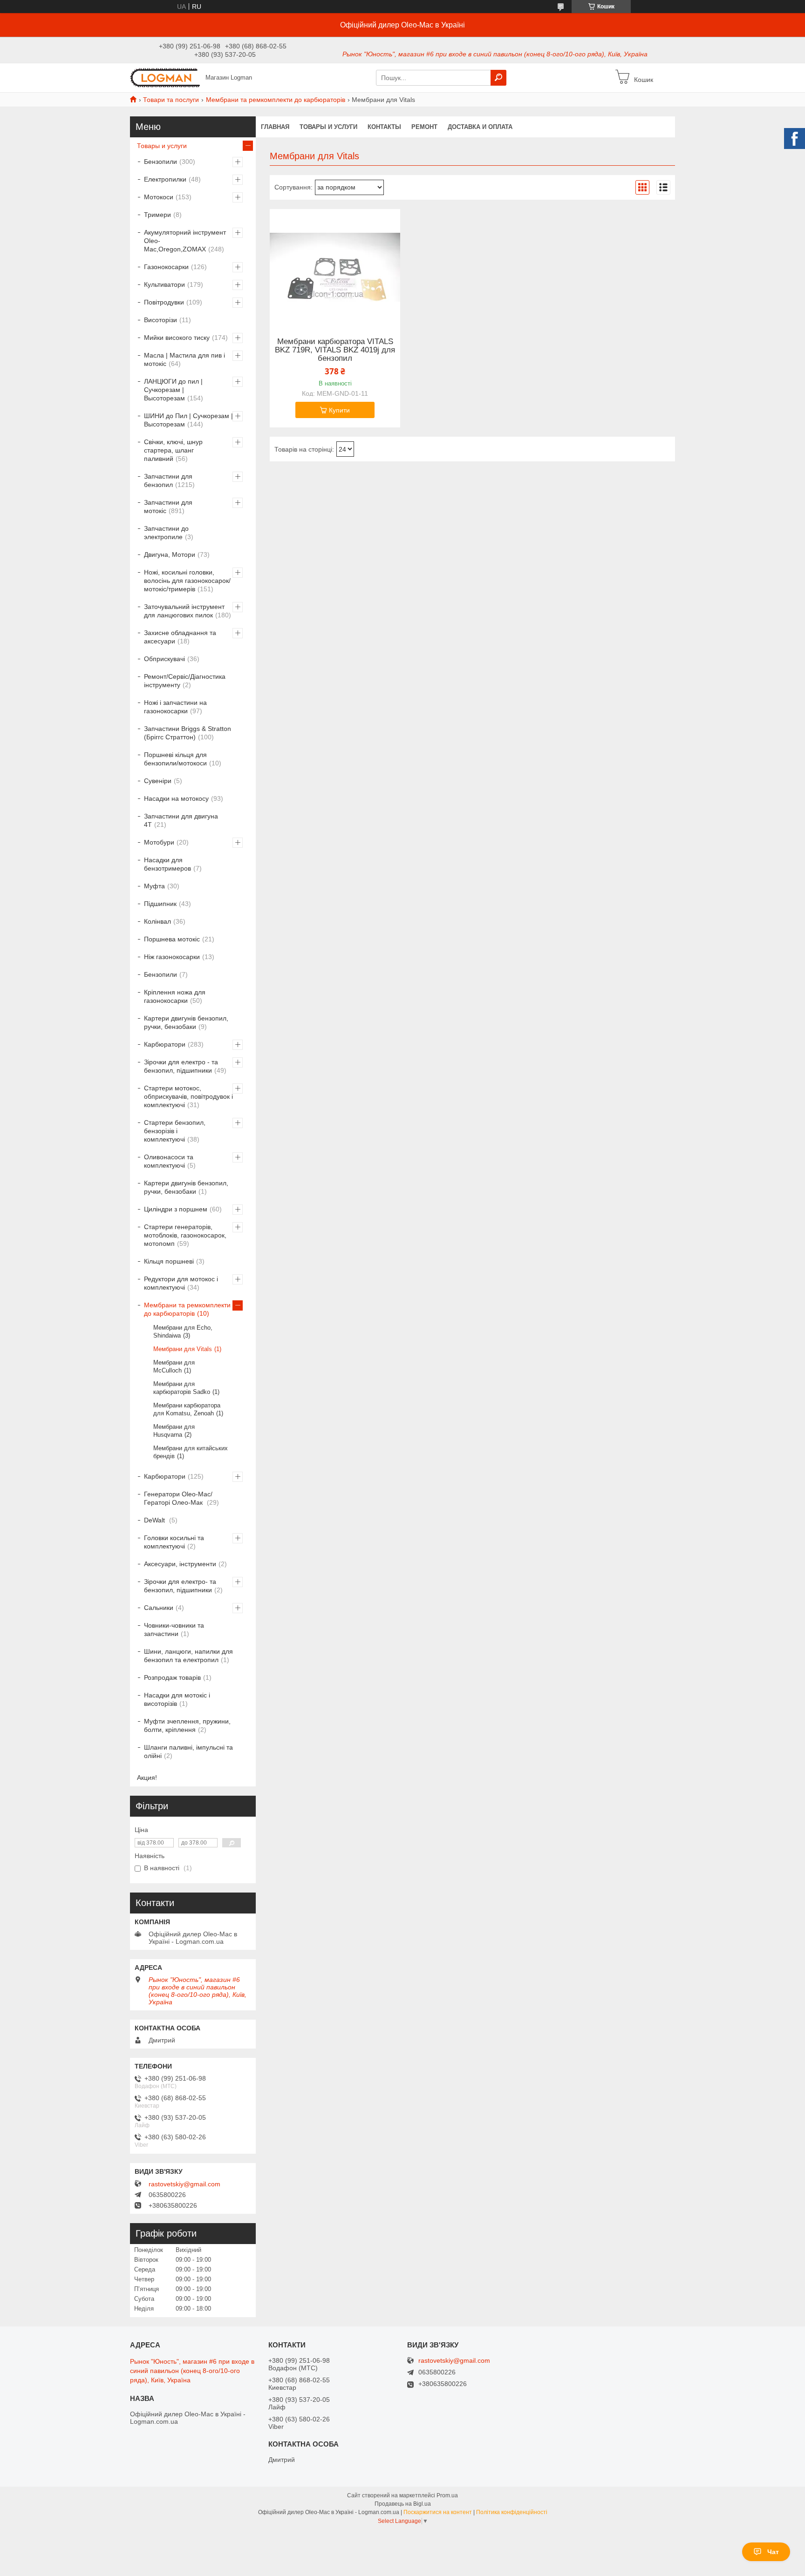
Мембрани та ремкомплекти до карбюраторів (276, 100)
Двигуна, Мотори (170, 554)
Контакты (384, 127)
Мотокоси (159, 197)
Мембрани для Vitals (183, 1349)
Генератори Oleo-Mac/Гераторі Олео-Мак (178, 1498)
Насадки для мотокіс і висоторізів (177, 1699)
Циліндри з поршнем (176, 1209)
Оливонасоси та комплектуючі (169, 1161)
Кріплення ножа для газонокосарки (175, 996)
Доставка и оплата (480, 127)
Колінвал (157, 921)
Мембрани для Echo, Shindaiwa (183, 1332)
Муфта (154, 886)
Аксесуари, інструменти (180, 1564)
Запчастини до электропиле (166, 533)
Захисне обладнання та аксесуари (180, 637)
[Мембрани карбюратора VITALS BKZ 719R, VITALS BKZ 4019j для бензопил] (335, 267)
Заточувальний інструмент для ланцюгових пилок (184, 611)
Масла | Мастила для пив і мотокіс (184, 359)
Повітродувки (164, 302)
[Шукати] (498, 78)
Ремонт (424, 127)
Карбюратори (165, 1044)
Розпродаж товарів (172, 1677)
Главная (275, 127)
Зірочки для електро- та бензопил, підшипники (180, 1586)
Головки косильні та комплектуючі (174, 1542)
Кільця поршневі (169, 1261)
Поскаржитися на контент (438, 2512)
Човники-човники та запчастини (174, 1629)
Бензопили (160, 162)
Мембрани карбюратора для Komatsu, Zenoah (187, 1409)
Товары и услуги (328, 127)
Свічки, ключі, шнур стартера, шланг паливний (173, 450)
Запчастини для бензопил (168, 480)
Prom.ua (447, 2495)
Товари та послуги (171, 100)
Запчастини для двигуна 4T (181, 820)
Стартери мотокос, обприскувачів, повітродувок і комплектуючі (188, 1096)
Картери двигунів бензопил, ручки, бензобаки (186, 1022)
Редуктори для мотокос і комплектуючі (181, 1283)
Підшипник (160, 904)
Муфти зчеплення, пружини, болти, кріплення (187, 1725)
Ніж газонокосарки (172, 957)
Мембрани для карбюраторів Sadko (182, 1388)
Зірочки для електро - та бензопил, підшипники (181, 1066)
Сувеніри (158, 781)
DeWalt (155, 1520)
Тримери (157, 215)
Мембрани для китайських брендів (191, 1452)
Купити (339, 410)
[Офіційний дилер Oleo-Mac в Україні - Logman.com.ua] (165, 77)
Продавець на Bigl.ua (403, 2504)
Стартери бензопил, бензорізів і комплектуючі (175, 1131)
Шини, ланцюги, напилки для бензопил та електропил (188, 1656)
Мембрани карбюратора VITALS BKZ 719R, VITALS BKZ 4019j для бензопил (335, 350)
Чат (773, 2552)
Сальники (159, 1608)
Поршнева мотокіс (172, 939)
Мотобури (159, 842)
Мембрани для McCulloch (174, 1366)
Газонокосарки (166, 267)
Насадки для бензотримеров (167, 864)
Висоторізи (160, 320)
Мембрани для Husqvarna (174, 1431)
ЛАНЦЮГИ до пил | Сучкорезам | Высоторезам (173, 390)
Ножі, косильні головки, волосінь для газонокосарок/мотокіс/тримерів (187, 581)
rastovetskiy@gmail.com (184, 2184)
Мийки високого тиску (177, 338)
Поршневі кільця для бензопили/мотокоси (175, 759)
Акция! (147, 1778)
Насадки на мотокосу (176, 798)
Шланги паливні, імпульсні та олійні (188, 1751)
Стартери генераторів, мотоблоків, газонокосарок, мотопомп (185, 1235)
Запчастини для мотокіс (168, 507)
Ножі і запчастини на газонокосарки (175, 707)
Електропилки (165, 179)
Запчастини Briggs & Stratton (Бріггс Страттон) (188, 733)
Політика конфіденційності (512, 2512)
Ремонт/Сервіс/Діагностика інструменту (185, 681)
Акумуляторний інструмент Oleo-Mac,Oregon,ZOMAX (185, 241)
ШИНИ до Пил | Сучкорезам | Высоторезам (188, 420)
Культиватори (164, 284)
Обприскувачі (164, 659)
